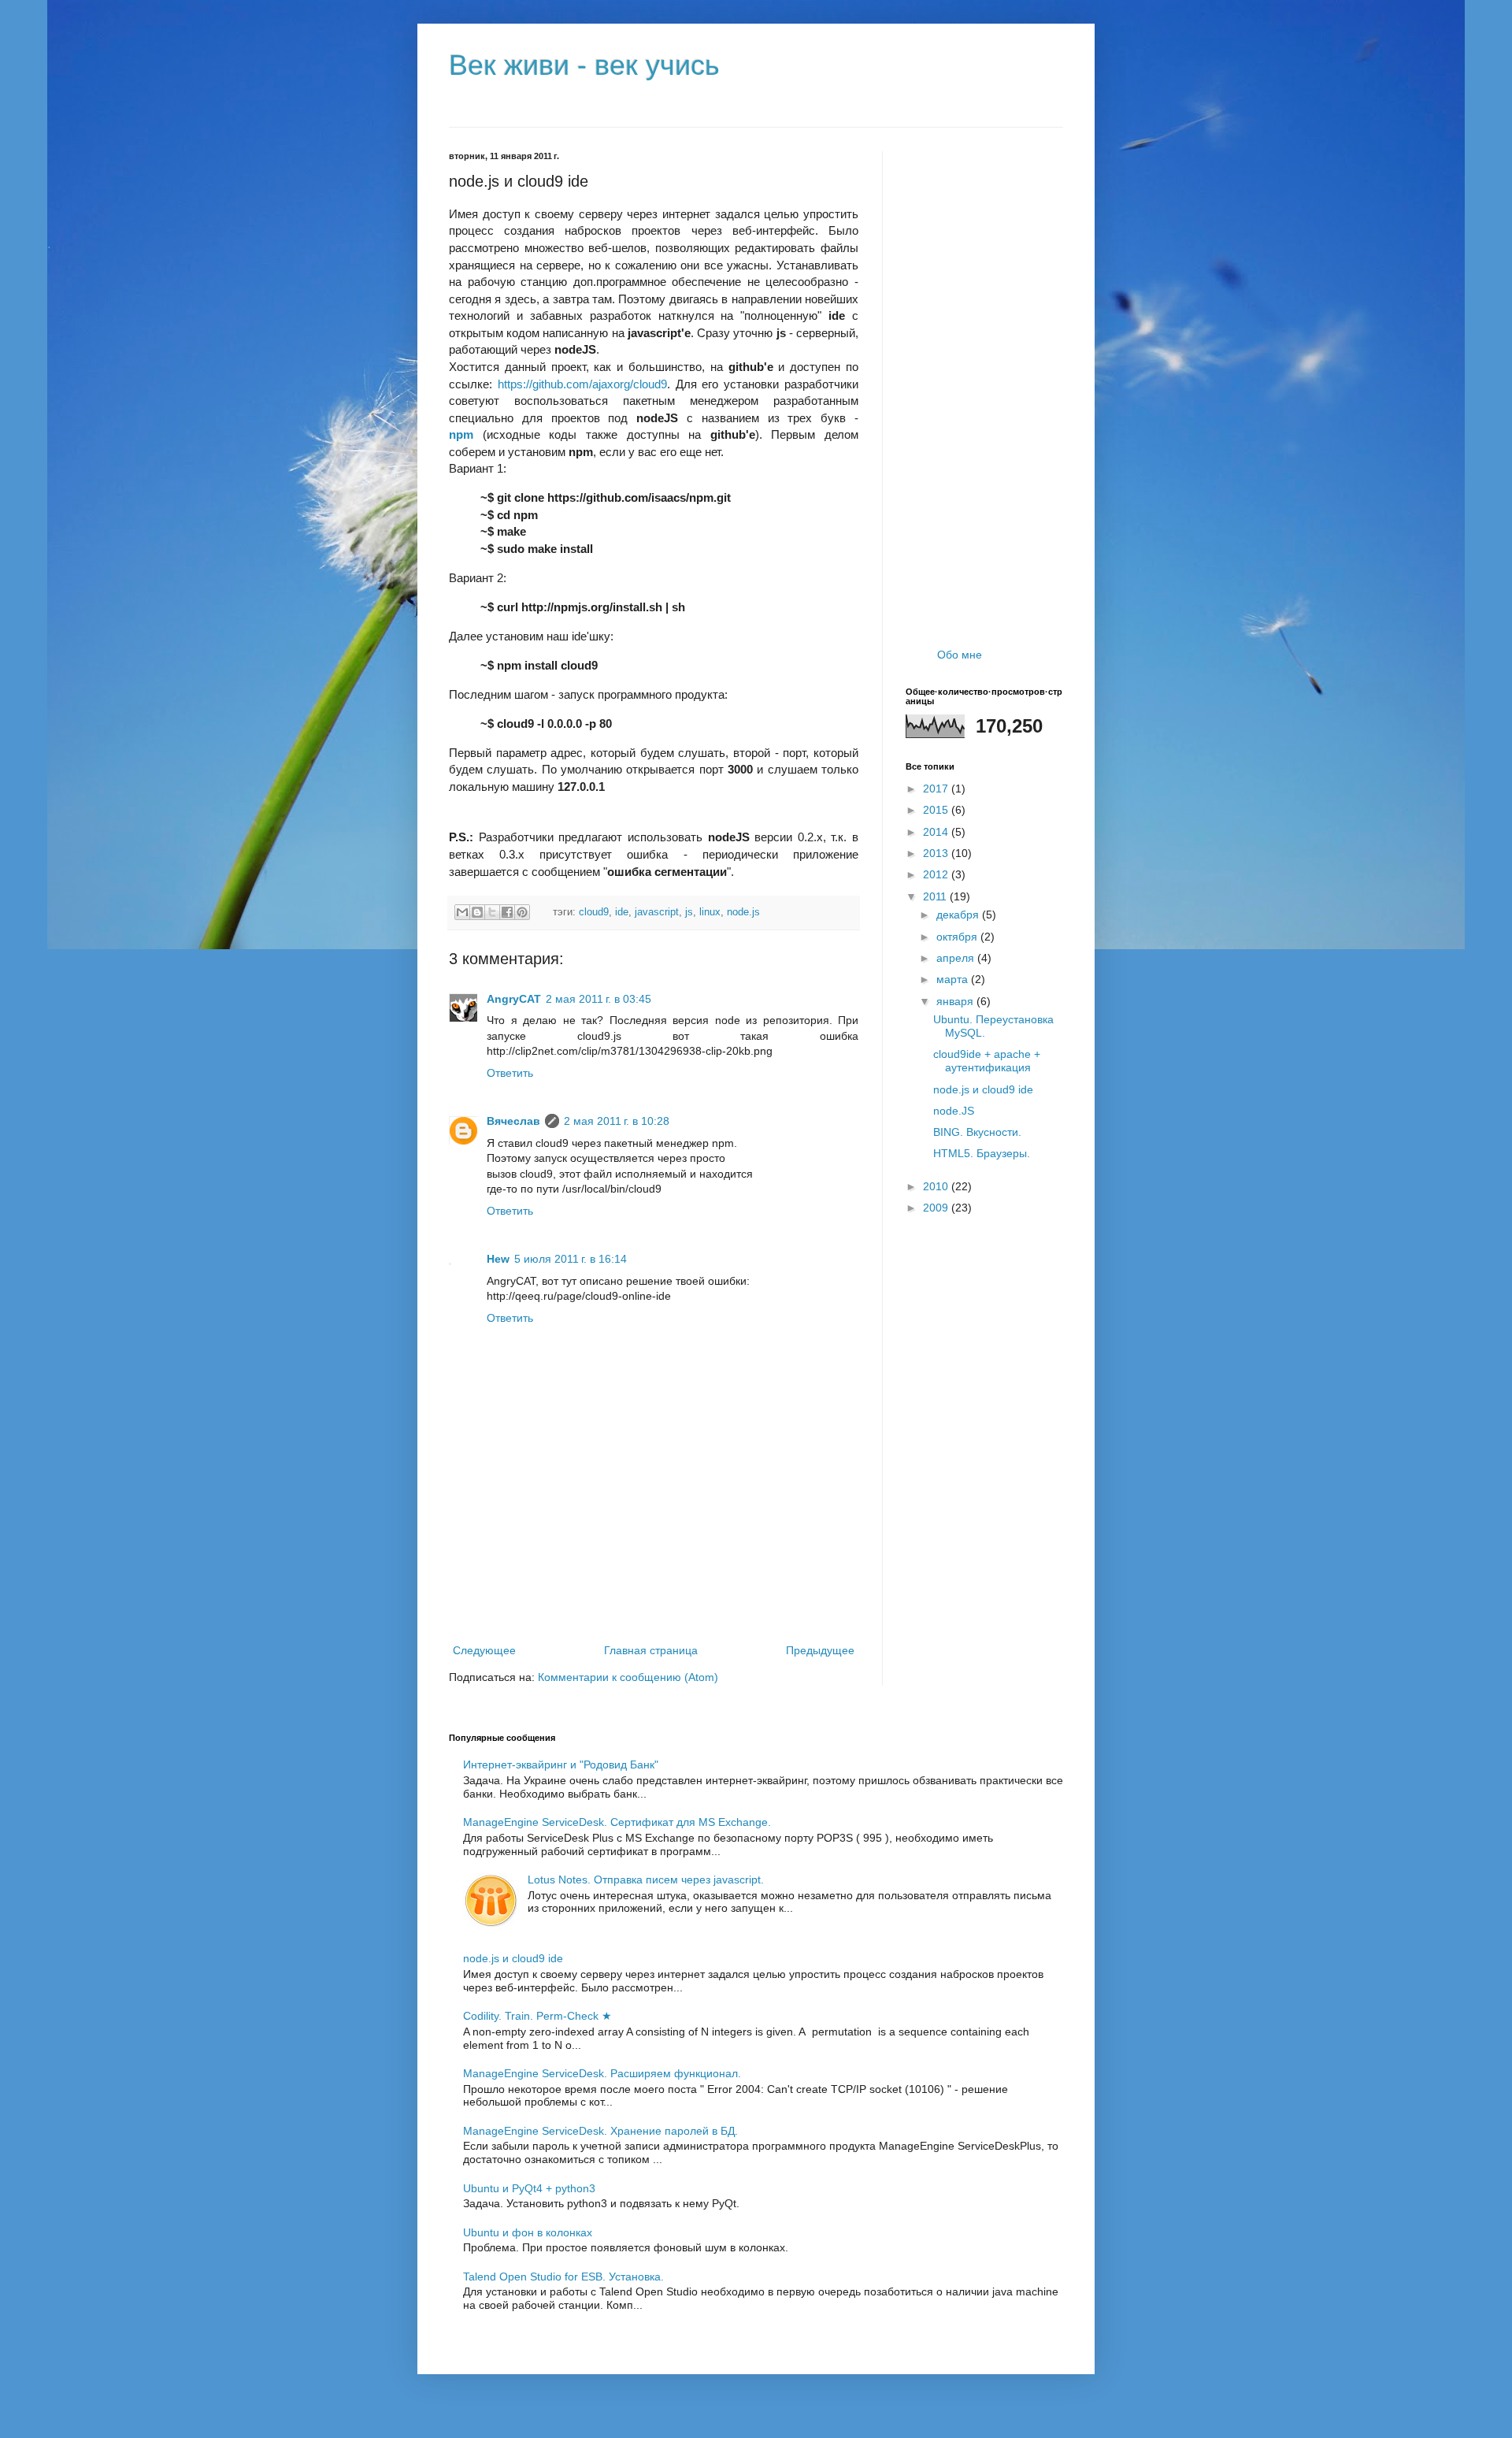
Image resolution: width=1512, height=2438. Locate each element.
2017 (937, 789)
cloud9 (594, 912)
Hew (498, 1259)
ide (622, 912)
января (956, 1001)
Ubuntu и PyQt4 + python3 (529, 2188)
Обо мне (960, 655)
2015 (937, 810)
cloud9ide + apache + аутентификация (987, 1061)
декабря (959, 915)
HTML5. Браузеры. (982, 1153)
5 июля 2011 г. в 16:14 (571, 1259)
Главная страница (651, 1650)
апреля (957, 958)
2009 (937, 1208)
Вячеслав (513, 1121)
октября (958, 937)
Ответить (510, 1073)
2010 (937, 1186)
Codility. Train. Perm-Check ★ (537, 2016)
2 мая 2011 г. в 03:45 (598, 999)
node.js (743, 912)
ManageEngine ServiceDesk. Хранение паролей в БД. (600, 2131)
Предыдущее (820, 1650)
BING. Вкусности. (977, 1132)
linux (710, 912)
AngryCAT (514, 999)
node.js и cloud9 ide (983, 1089)
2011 (936, 896)
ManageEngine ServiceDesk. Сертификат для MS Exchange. (617, 1822)
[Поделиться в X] (492, 912)
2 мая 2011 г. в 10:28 (617, 1121)
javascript (657, 912)
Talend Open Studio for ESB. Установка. (563, 2277)
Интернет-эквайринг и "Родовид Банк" (561, 1764)
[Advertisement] (654, 1598)
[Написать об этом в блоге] (477, 912)
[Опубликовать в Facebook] (507, 912)
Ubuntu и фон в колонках (528, 2232)
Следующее (484, 1650)
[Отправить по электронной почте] (462, 912)
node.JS (954, 1111)
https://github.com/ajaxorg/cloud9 (582, 384)
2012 (937, 874)
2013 (937, 853)
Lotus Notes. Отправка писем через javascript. (646, 1880)
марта (954, 979)
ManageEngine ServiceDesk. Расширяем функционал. (602, 2073)
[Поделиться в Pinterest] (522, 912)
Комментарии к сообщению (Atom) (628, 1677)
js (689, 912)
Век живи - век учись (584, 65)
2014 (937, 832)
